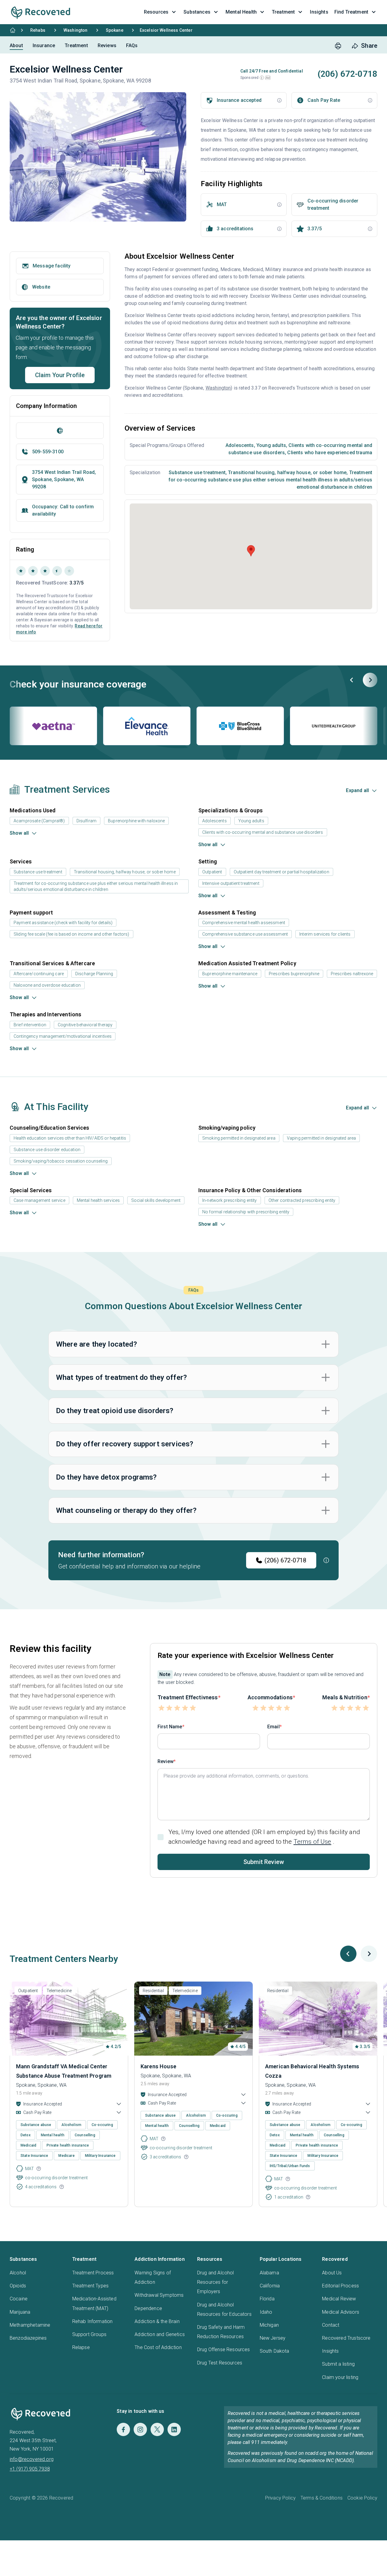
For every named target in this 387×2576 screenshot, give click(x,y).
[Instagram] (140, 2429)
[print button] (338, 46)
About (16, 45)
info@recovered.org (32, 2459)
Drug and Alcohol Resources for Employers (216, 2282)
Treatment (76, 45)
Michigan (269, 2325)
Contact (331, 2325)
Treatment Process (93, 2273)
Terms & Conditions (322, 2498)
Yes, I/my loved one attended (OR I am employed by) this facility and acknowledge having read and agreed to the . (264, 1837)
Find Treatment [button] (351, 12)
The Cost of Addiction (158, 2347)
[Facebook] (123, 2429)
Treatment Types (90, 2286)
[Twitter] (157, 2429)
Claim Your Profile (60, 375)
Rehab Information (93, 2321)
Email (273, 1727)
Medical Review (339, 2299)
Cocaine (19, 2299)
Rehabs (38, 30)
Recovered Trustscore (346, 2338)
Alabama (269, 2273)
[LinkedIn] (174, 2429)
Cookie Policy (362, 2498)
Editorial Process (340, 2286)
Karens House (158, 2066)
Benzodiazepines (28, 2338)
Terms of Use (312, 1842)
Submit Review (264, 1862)
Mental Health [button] (241, 12)
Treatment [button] (283, 12)
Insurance (44, 45)
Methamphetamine (30, 2325)
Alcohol (18, 2273)
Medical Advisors (341, 2312)
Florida (267, 2299)
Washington (76, 30)
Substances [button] (197, 12)
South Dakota (275, 2351)
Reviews (107, 45)
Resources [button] (156, 12)
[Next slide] (370, 680)
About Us (332, 2273)
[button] (262, 78)
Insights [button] (319, 12)
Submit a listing (338, 2364)
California (270, 2286)
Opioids (18, 2286)
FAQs (132, 45)
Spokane (115, 30)
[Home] (13, 30)
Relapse (81, 2347)
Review (166, 1761)
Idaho (266, 2312)
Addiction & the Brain (157, 2321)
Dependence (148, 2308)
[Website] (60, 431)
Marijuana (20, 2312)
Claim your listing (340, 2377)
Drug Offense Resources (224, 2349)
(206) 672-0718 (285, 1560)
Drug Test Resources (220, 2363)
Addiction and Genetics (160, 2334)
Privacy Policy (280, 2498)
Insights (330, 2351)
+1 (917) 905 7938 (30, 2469)
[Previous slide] (352, 680)
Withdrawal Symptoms (159, 2295)
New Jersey (273, 2338)
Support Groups (89, 2334)
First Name (170, 1727)
